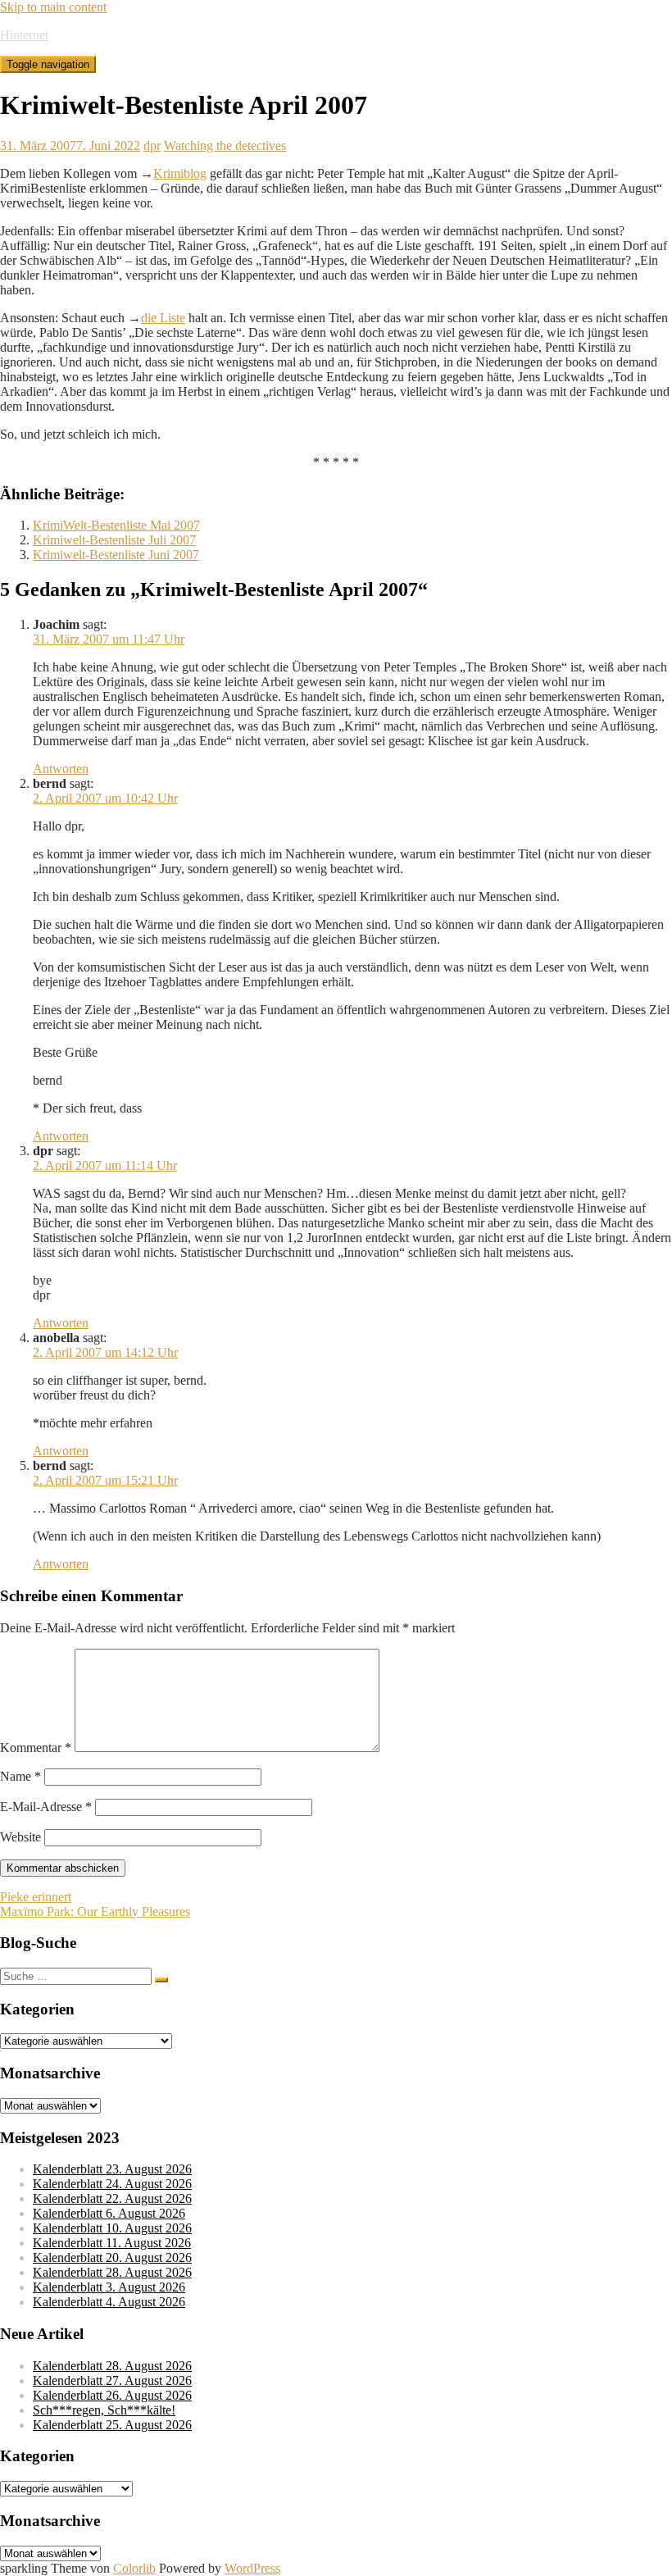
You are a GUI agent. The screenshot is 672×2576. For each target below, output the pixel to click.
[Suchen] (161, 1980)
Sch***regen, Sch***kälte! (104, 2410)
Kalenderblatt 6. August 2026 (109, 2213)
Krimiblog (180, 173)
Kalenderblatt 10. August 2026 (112, 2228)
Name (20, 1776)
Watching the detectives (225, 146)
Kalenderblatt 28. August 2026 (112, 2272)
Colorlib (134, 2568)
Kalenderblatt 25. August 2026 (112, 2425)
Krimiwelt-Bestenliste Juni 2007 (116, 555)
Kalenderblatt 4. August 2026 (109, 2302)
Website (20, 1837)
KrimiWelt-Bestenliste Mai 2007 (116, 525)
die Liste (163, 318)
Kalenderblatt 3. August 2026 (109, 2287)
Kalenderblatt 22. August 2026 (112, 2198)
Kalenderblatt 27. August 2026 (112, 2380)
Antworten (61, 769)
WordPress (252, 2568)
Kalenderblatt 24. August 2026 (112, 2184)
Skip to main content (53, 7)
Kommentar (36, 1748)
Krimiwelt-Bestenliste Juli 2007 (114, 540)
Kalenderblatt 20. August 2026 (112, 2257)
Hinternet (24, 35)
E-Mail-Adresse (46, 1807)
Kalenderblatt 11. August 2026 (112, 2243)
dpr (152, 146)
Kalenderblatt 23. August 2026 (112, 2169)
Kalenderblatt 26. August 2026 (112, 2395)
